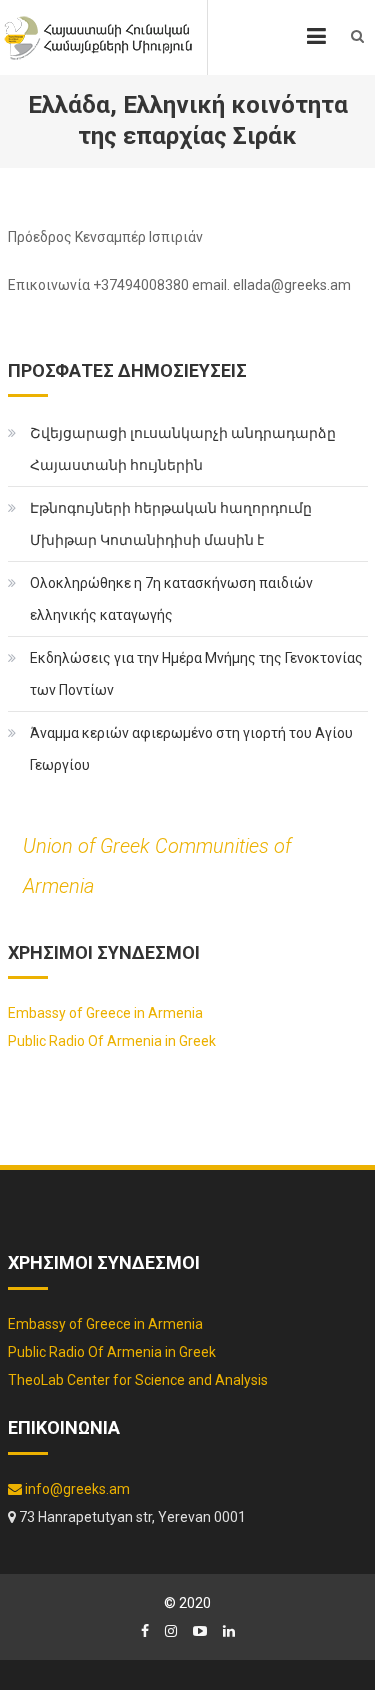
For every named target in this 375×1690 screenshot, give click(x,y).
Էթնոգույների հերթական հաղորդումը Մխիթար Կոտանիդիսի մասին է (171, 524)
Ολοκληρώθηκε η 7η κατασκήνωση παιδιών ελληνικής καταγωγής (171, 599)
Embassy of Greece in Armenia (105, 1013)
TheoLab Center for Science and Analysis (138, 1380)
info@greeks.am (76, 1489)
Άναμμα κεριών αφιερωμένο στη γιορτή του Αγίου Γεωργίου (191, 749)
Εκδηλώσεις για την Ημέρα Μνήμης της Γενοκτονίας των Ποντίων (196, 674)
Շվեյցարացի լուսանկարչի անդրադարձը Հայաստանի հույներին (183, 449)
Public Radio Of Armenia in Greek (112, 1041)
